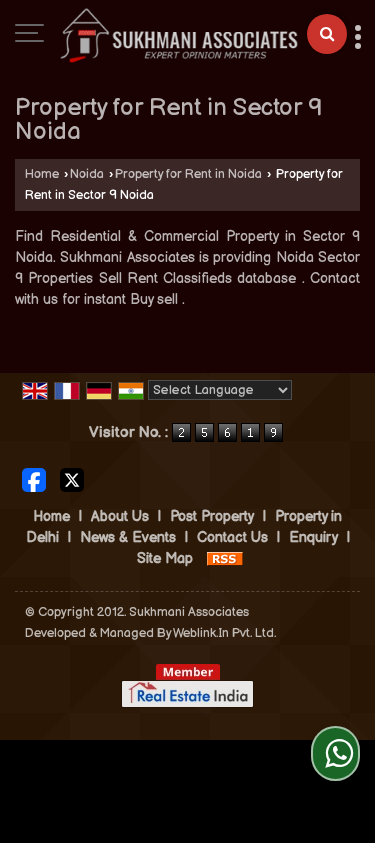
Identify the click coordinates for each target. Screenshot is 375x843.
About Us (120, 516)
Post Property (212, 516)
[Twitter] (72, 478)
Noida (87, 174)
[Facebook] (34, 478)
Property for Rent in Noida (188, 174)
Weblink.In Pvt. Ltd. (224, 633)
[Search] (327, 34)
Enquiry (313, 537)
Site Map (165, 558)
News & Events (128, 537)
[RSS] (225, 558)
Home (42, 174)
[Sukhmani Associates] (179, 35)
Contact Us (232, 537)
